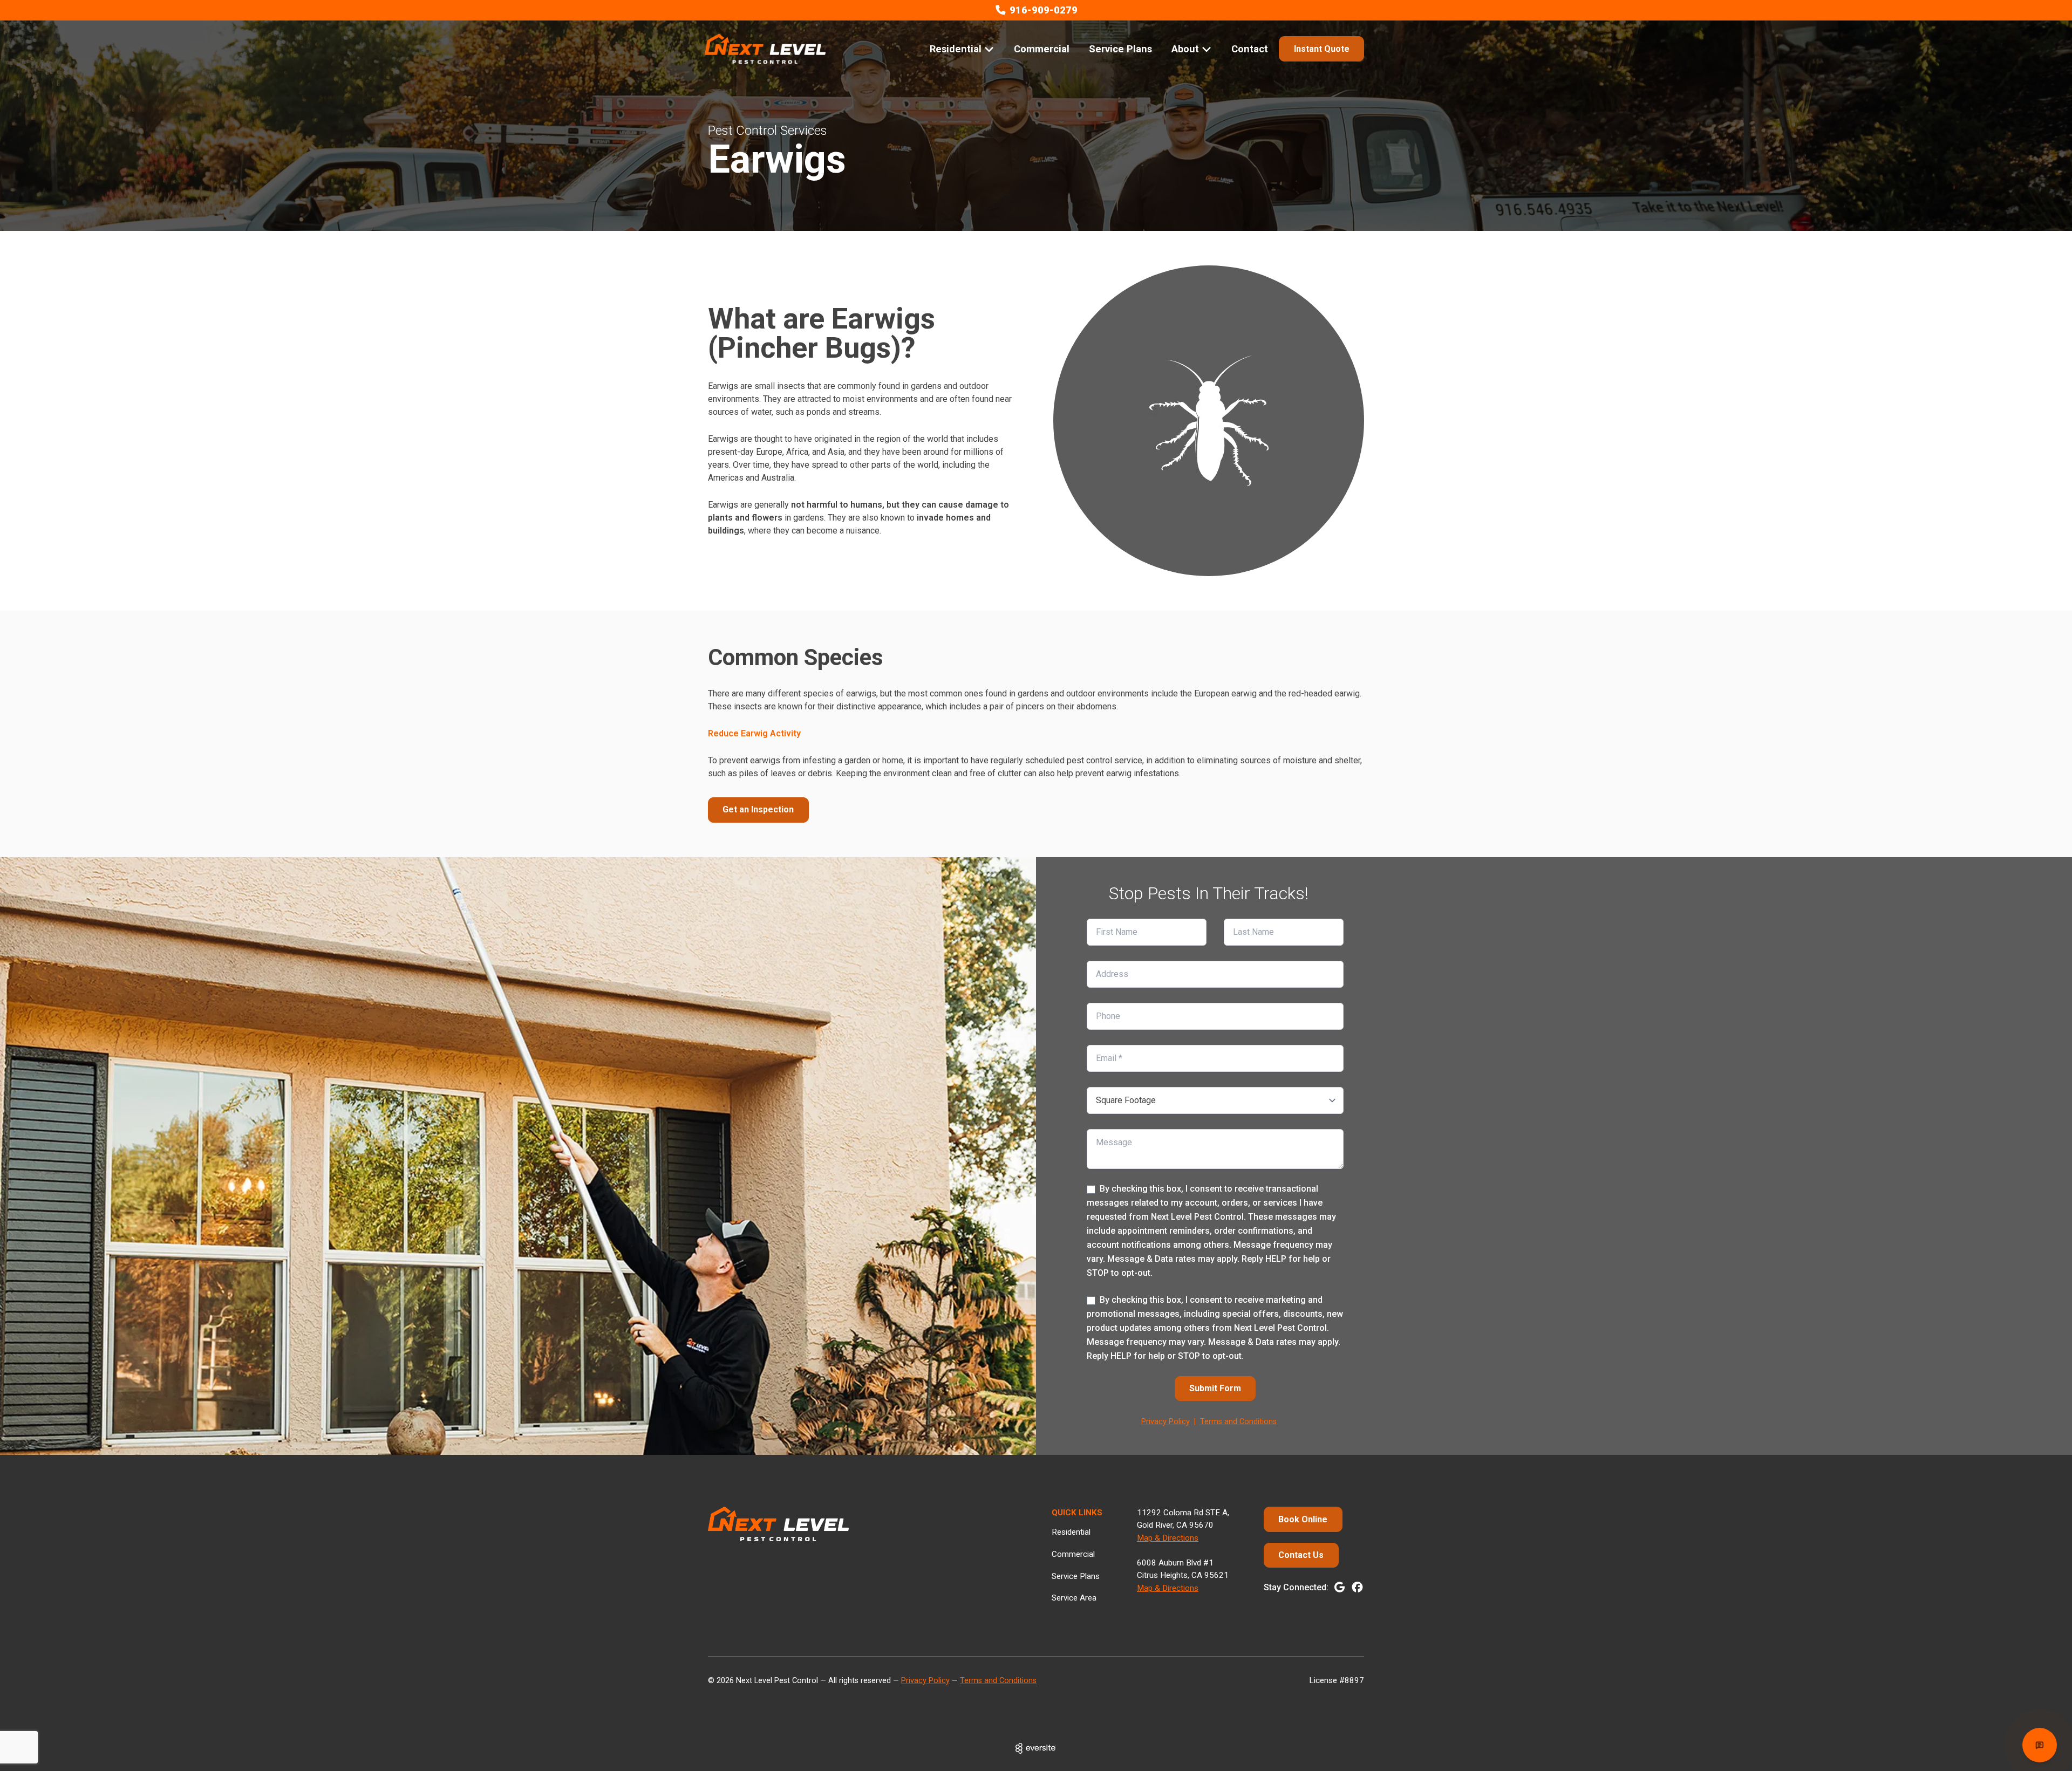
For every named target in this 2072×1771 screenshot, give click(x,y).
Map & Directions (1168, 1538)
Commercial (1042, 49)
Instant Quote (1322, 49)
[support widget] (2040, 1745)
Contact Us (1301, 1555)
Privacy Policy (1165, 1422)
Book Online (1303, 1519)
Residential (1071, 1532)
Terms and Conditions (1238, 1422)
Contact (1250, 49)
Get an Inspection (758, 809)
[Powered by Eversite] (1036, 1748)
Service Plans (1120, 49)
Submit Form (1215, 1388)
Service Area (1074, 1598)
